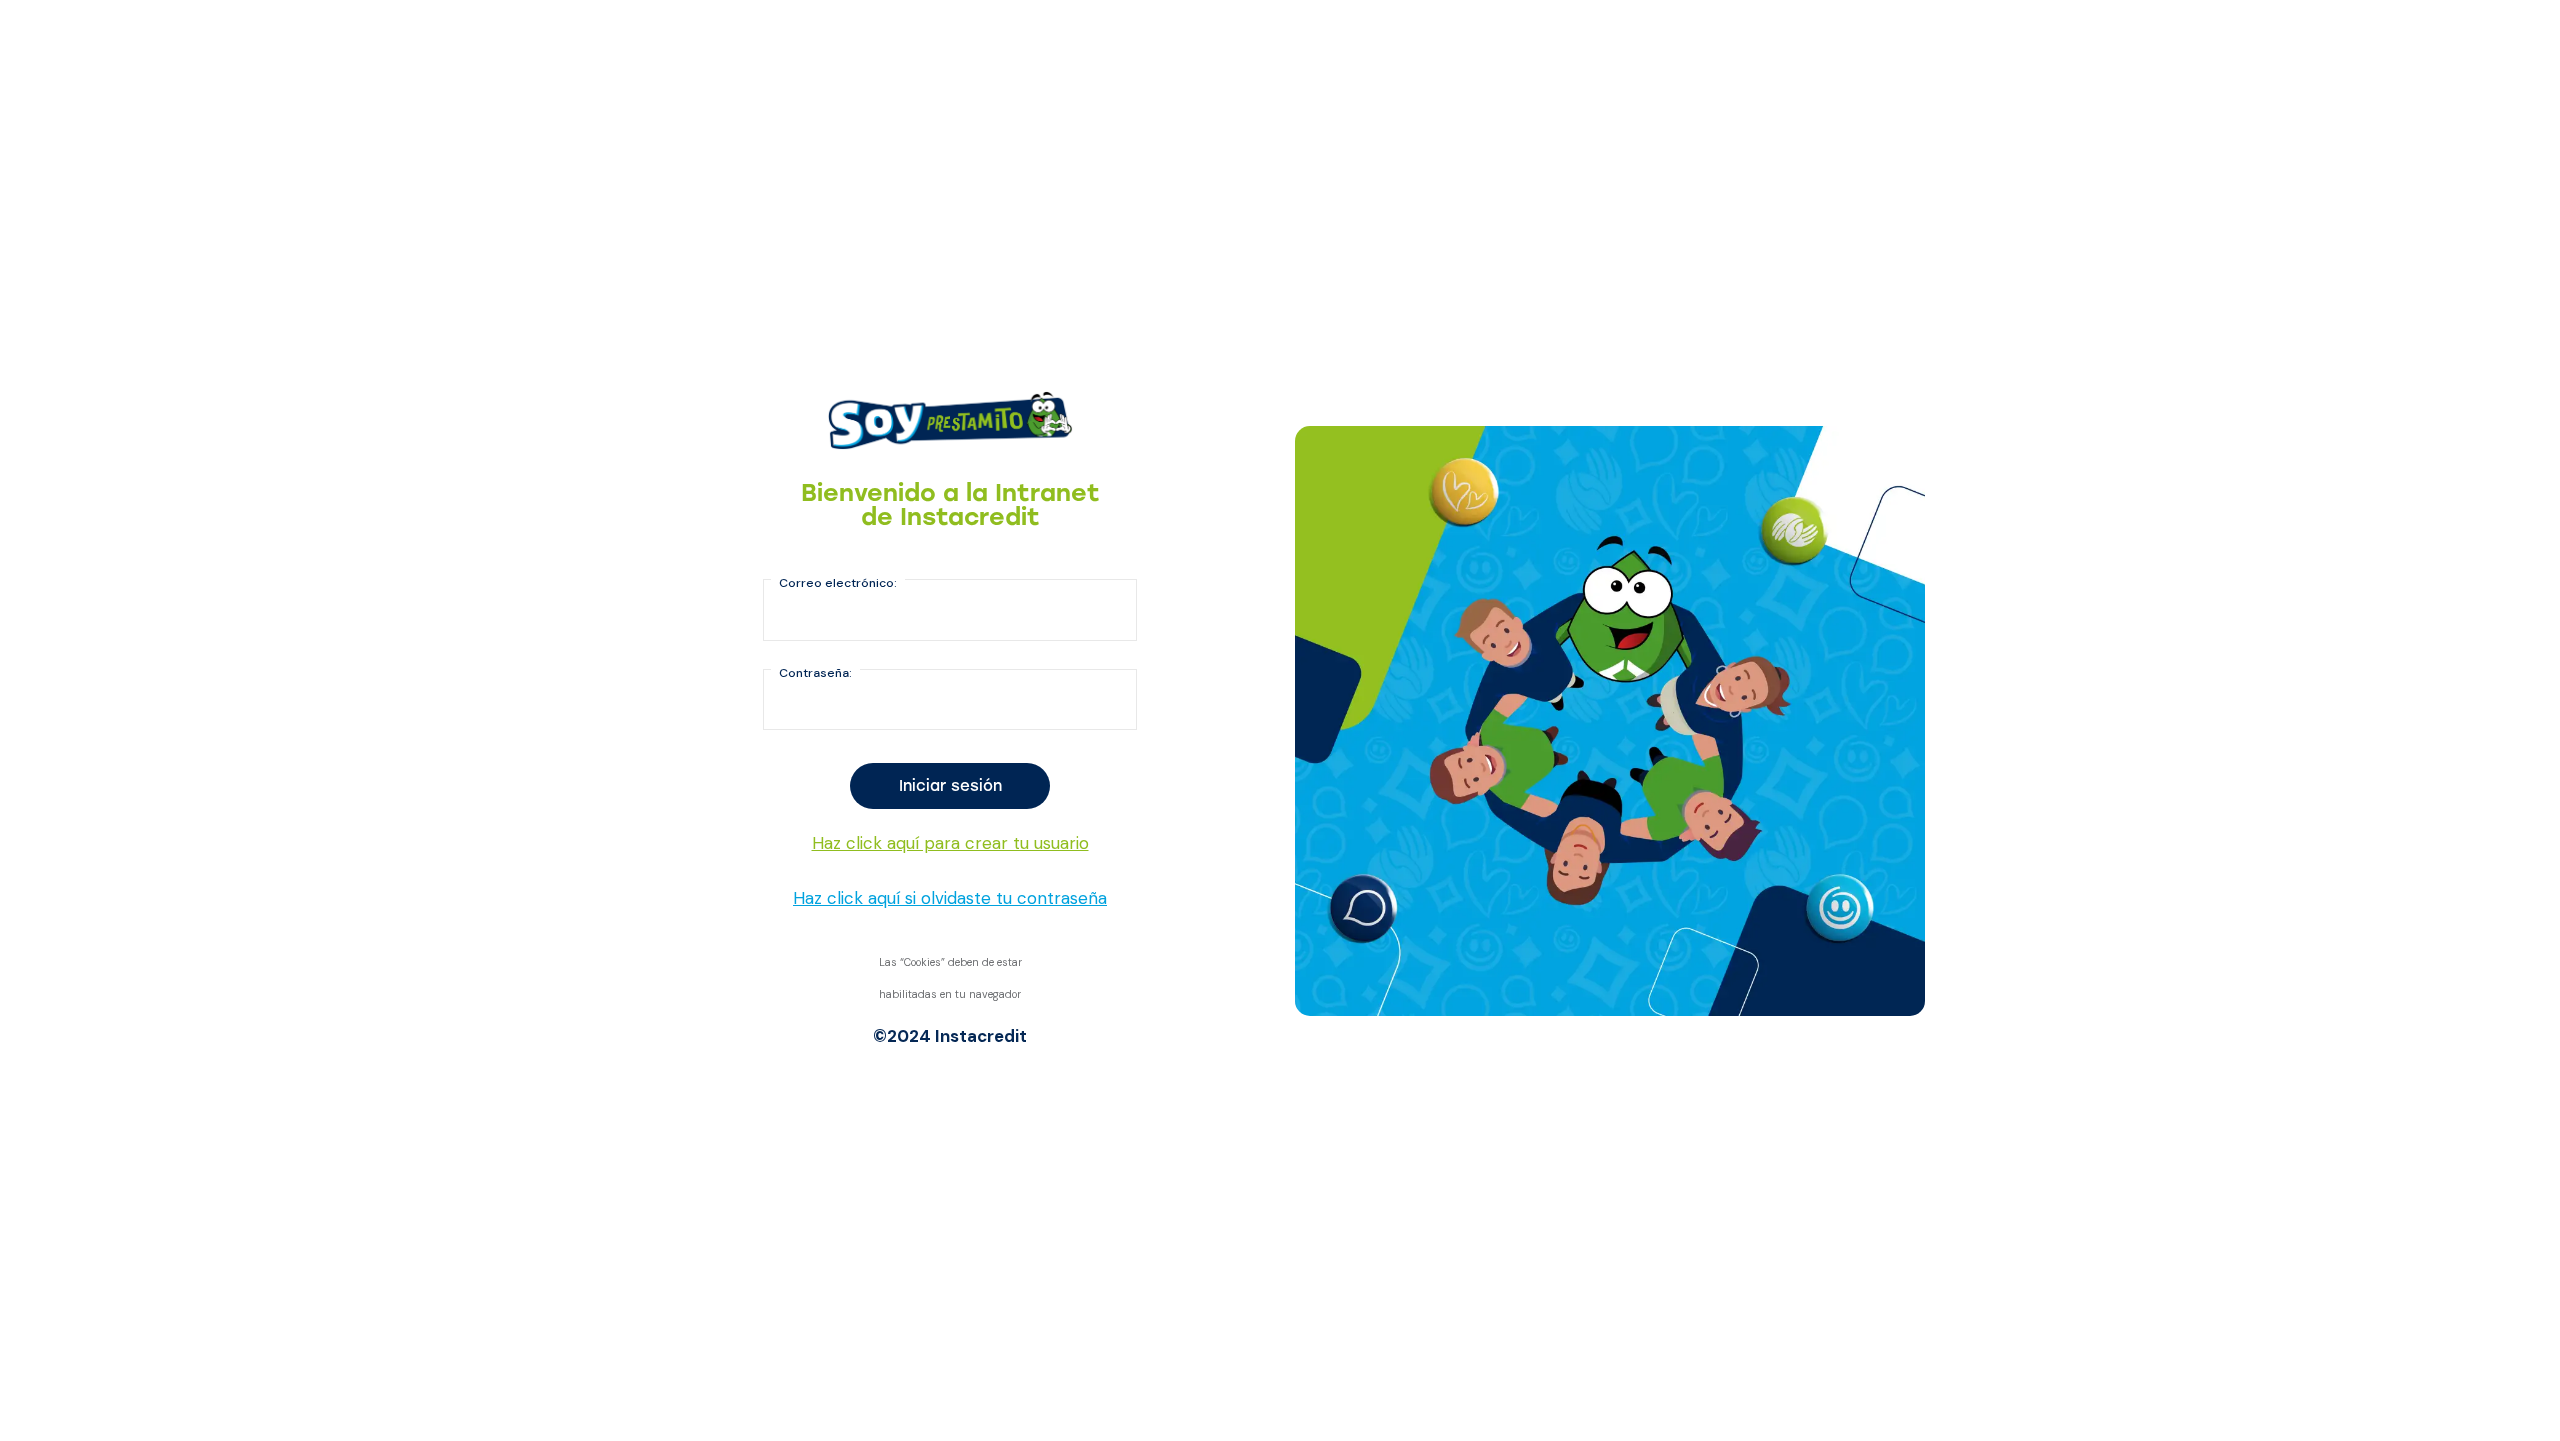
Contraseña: (815, 673)
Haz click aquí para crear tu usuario (950, 843)
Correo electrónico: (838, 583)
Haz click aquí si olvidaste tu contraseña (950, 898)
